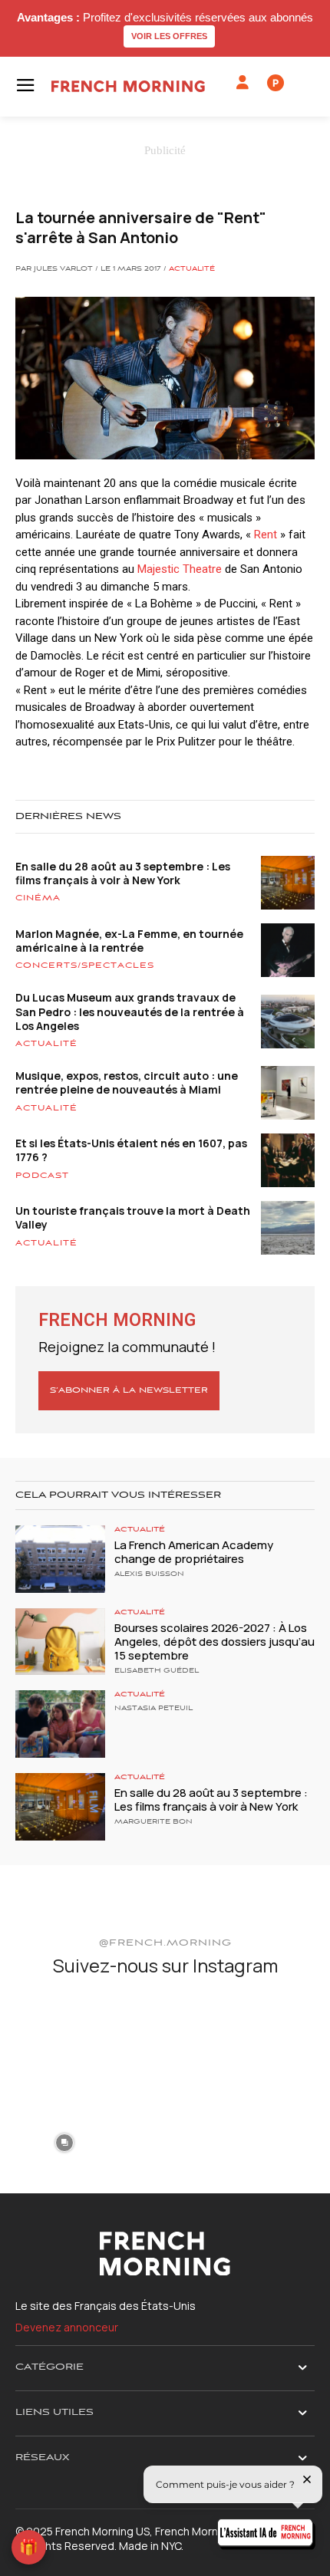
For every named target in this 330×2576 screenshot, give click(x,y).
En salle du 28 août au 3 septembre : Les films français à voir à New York (123, 873)
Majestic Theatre (180, 569)
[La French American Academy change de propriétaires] (60, 1559)
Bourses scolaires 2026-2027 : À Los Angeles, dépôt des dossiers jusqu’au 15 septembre (214, 1642)
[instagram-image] (64, 2040)
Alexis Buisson (149, 1574)
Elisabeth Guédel (157, 1671)
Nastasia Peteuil (153, 1709)
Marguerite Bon (153, 1822)
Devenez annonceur (67, 2327)
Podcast (42, 1176)
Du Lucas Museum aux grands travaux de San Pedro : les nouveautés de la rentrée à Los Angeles (130, 1011)
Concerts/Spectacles (85, 966)
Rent (266, 535)
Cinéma (38, 898)
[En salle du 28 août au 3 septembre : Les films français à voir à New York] (60, 1807)
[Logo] (128, 86)
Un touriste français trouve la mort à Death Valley (133, 1217)
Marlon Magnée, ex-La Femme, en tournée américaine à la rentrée (129, 941)
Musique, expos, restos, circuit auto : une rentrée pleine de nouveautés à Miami (127, 1082)
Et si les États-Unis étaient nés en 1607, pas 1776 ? (131, 1150)
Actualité (192, 269)
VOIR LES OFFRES (169, 36)
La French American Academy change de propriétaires (194, 1552)
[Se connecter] (243, 83)
